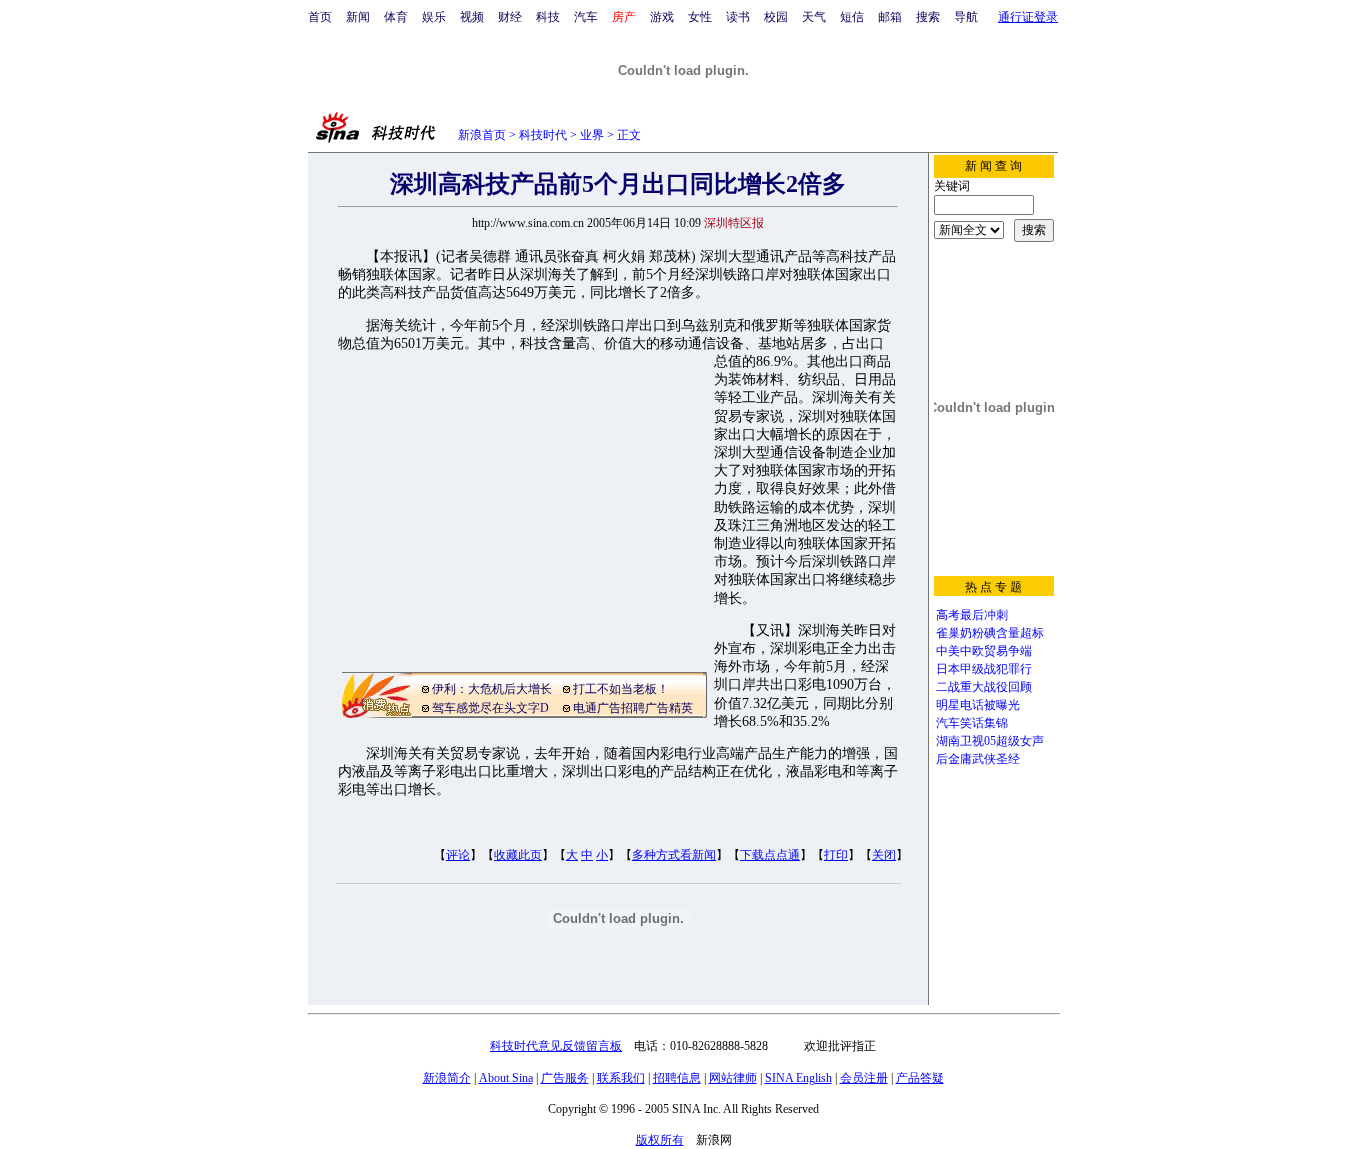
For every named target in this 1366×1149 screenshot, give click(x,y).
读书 (738, 17)
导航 (966, 17)
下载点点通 (770, 855)
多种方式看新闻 (674, 855)
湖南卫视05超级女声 (990, 741)
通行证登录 (1028, 17)
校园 (776, 17)
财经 (510, 17)
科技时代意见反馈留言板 (556, 1046)
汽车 (586, 17)
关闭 (884, 855)
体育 (396, 17)
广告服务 (565, 1078)
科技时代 (543, 135)
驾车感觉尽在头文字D (490, 708)
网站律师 (733, 1078)
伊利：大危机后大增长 (492, 689)
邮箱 (890, 17)
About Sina (506, 1078)
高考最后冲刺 (972, 615)
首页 (320, 17)
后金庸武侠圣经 (978, 759)
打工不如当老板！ (621, 689)
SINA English (798, 1078)
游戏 (662, 17)
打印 (836, 855)
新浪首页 (482, 135)
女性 (700, 17)
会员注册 (864, 1078)
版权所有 (660, 1140)
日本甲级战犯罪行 (984, 669)
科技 (548, 17)
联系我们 (621, 1078)
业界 (592, 135)
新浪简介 (447, 1078)
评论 (458, 855)
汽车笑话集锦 (972, 723)
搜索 (928, 17)
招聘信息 (677, 1078)
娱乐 (434, 17)
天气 (814, 17)
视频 (472, 17)
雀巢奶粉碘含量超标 (990, 633)
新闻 (358, 17)
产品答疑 (920, 1078)
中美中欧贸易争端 (984, 651)
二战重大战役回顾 (984, 687)
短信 (852, 17)
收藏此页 (518, 855)
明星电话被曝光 (978, 705)
